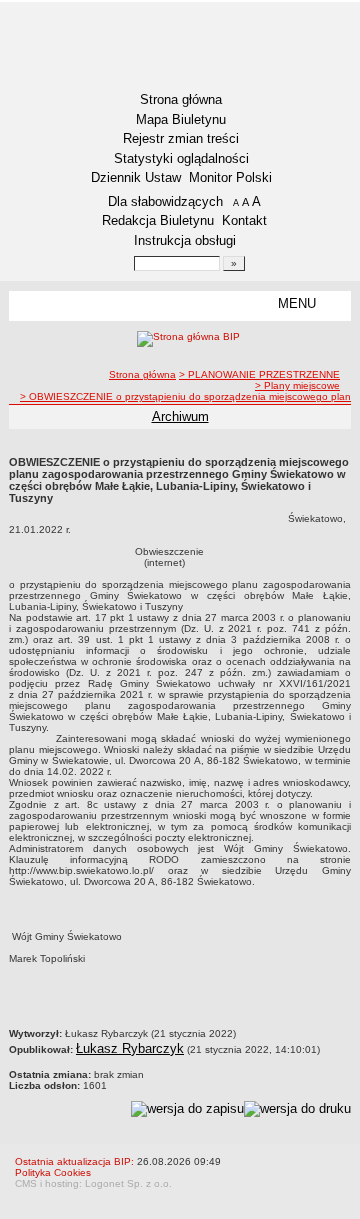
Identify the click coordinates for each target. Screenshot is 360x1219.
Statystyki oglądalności (181, 158)
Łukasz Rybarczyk (130, 1048)
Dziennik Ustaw (136, 177)
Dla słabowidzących (165, 201)
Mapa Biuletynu (181, 119)
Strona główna (181, 99)
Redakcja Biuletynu (158, 220)
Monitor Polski (230, 177)
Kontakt (244, 220)
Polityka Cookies (53, 1172)
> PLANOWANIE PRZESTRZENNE (259, 374)
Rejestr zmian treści (181, 138)
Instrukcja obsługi (185, 240)
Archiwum (180, 416)
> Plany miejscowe (297, 385)
